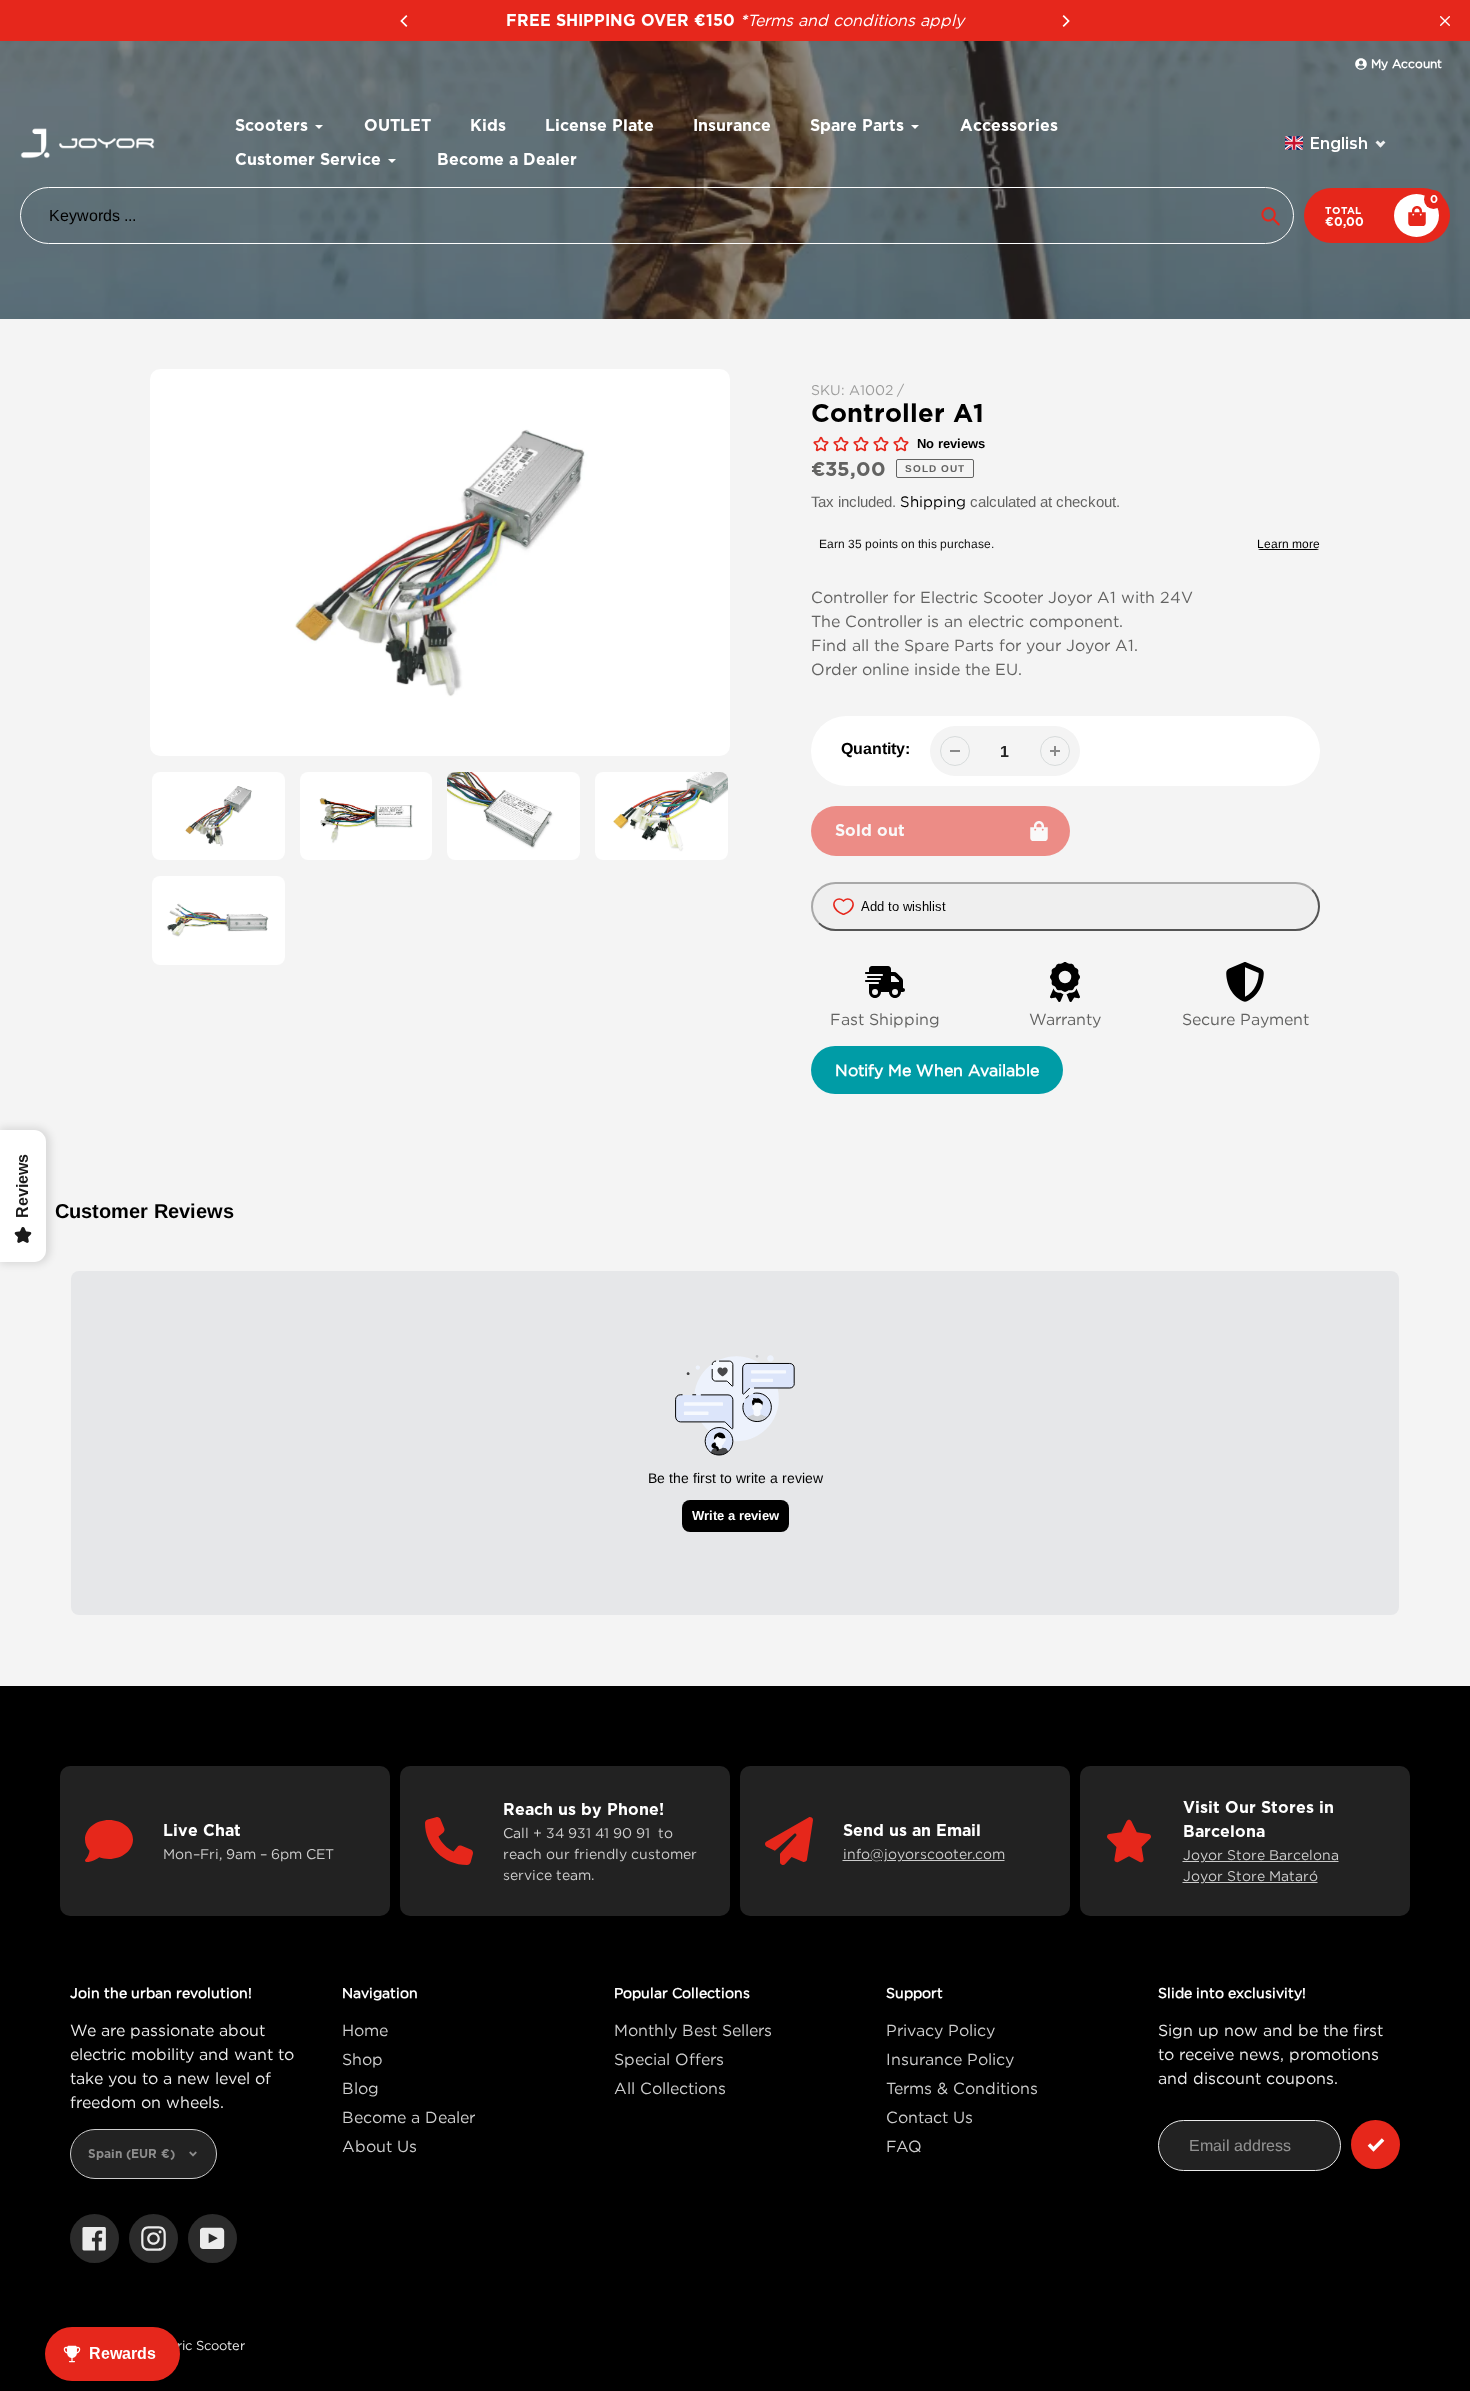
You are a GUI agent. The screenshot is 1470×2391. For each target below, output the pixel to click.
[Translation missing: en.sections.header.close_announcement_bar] (1445, 21)
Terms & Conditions (962, 2088)
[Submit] (1375, 2144)
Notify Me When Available (937, 1070)
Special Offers (669, 2059)
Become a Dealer (408, 2117)
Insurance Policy (950, 2059)
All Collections (670, 2088)
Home (365, 2030)
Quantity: (875, 748)
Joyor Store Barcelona (1261, 1854)
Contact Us (929, 2117)
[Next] (1065, 21)
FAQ (904, 2146)
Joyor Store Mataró (1250, 1875)
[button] (1336, 143)
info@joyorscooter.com (924, 1853)
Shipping (933, 501)
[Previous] (405, 21)
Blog (360, 2088)
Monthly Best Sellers (693, 2030)
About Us (379, 2146)
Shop (362, 2059)
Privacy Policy (940, 2030)
